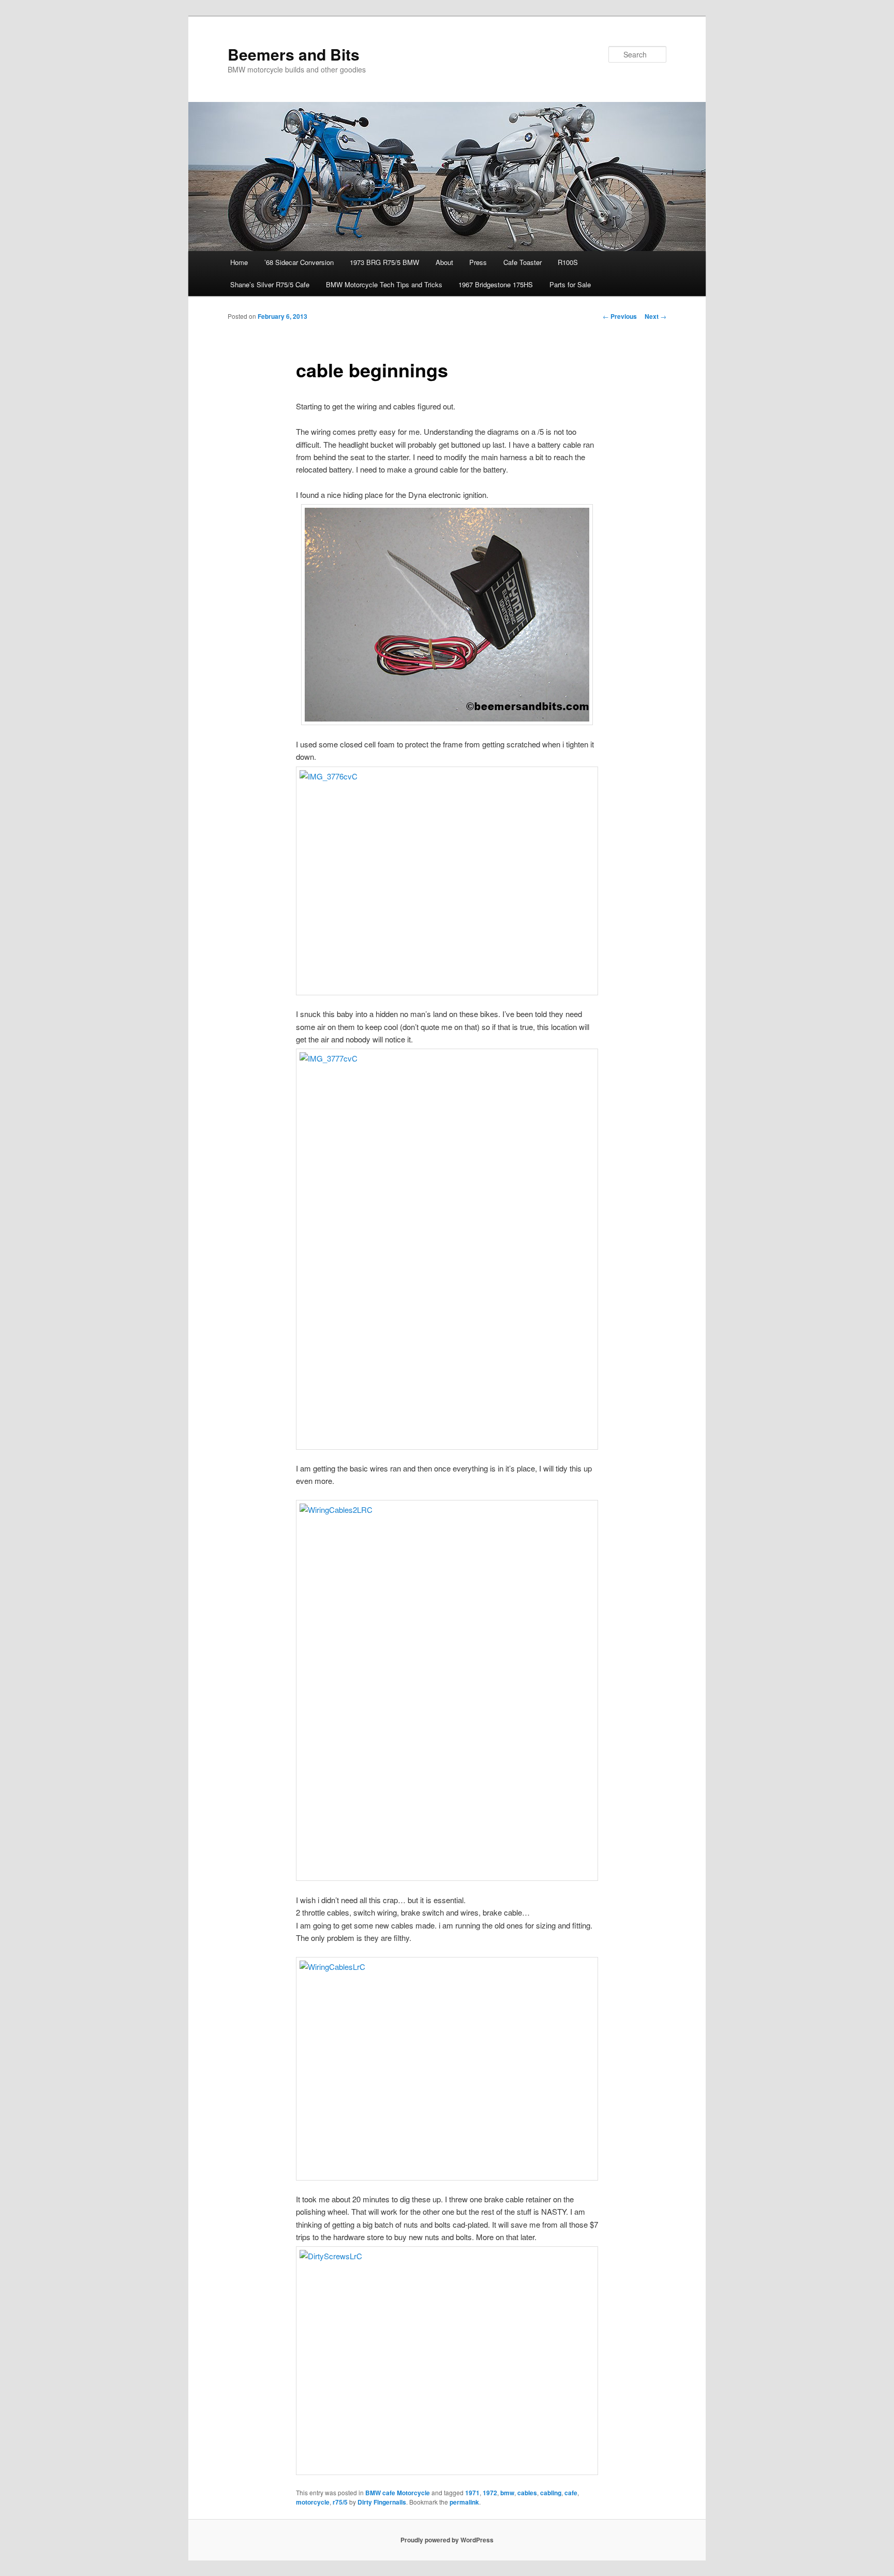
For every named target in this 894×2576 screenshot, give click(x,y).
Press (478, 262)
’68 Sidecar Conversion (299, 262)
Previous (620, 316)
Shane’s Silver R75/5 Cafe (270, 284)
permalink (464, 2502)
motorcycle (313, 2502)
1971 (472, 2493)
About (444, 262)
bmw (507, 2493)
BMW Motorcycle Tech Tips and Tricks (384, 284)
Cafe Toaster (523, 262)
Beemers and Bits (294, 54)
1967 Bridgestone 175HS (496, 284)
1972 (490, 2493)
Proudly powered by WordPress (447, 2540)
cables (527, 2493)
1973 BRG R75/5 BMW (384, 262)
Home (239, 262)
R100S (568, 262)
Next (655, 316)
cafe (571, 2493)
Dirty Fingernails (382, 2502)
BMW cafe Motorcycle (398, 2493)
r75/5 (340, 2502)
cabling (551, 2493)
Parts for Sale (570, 284)
